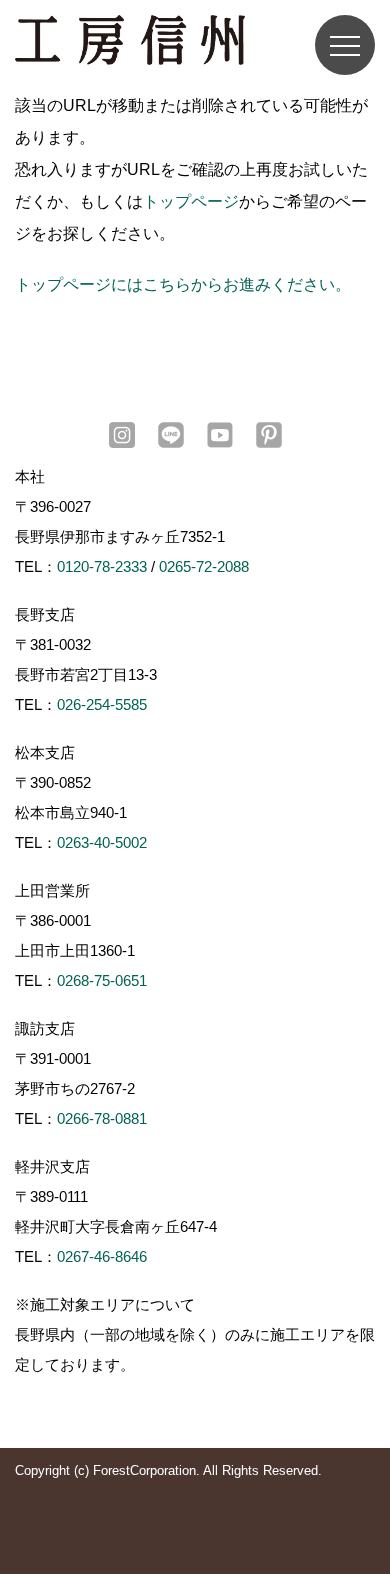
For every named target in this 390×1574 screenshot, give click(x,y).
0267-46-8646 (102, 1256)
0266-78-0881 (102, 1118)
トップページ (191, 201)
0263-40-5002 (102, 842)
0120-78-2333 (102, 566)
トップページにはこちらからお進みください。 (183, 284)
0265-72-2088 (204, 566)
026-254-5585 (102, 704)
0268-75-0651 (102, 980)
